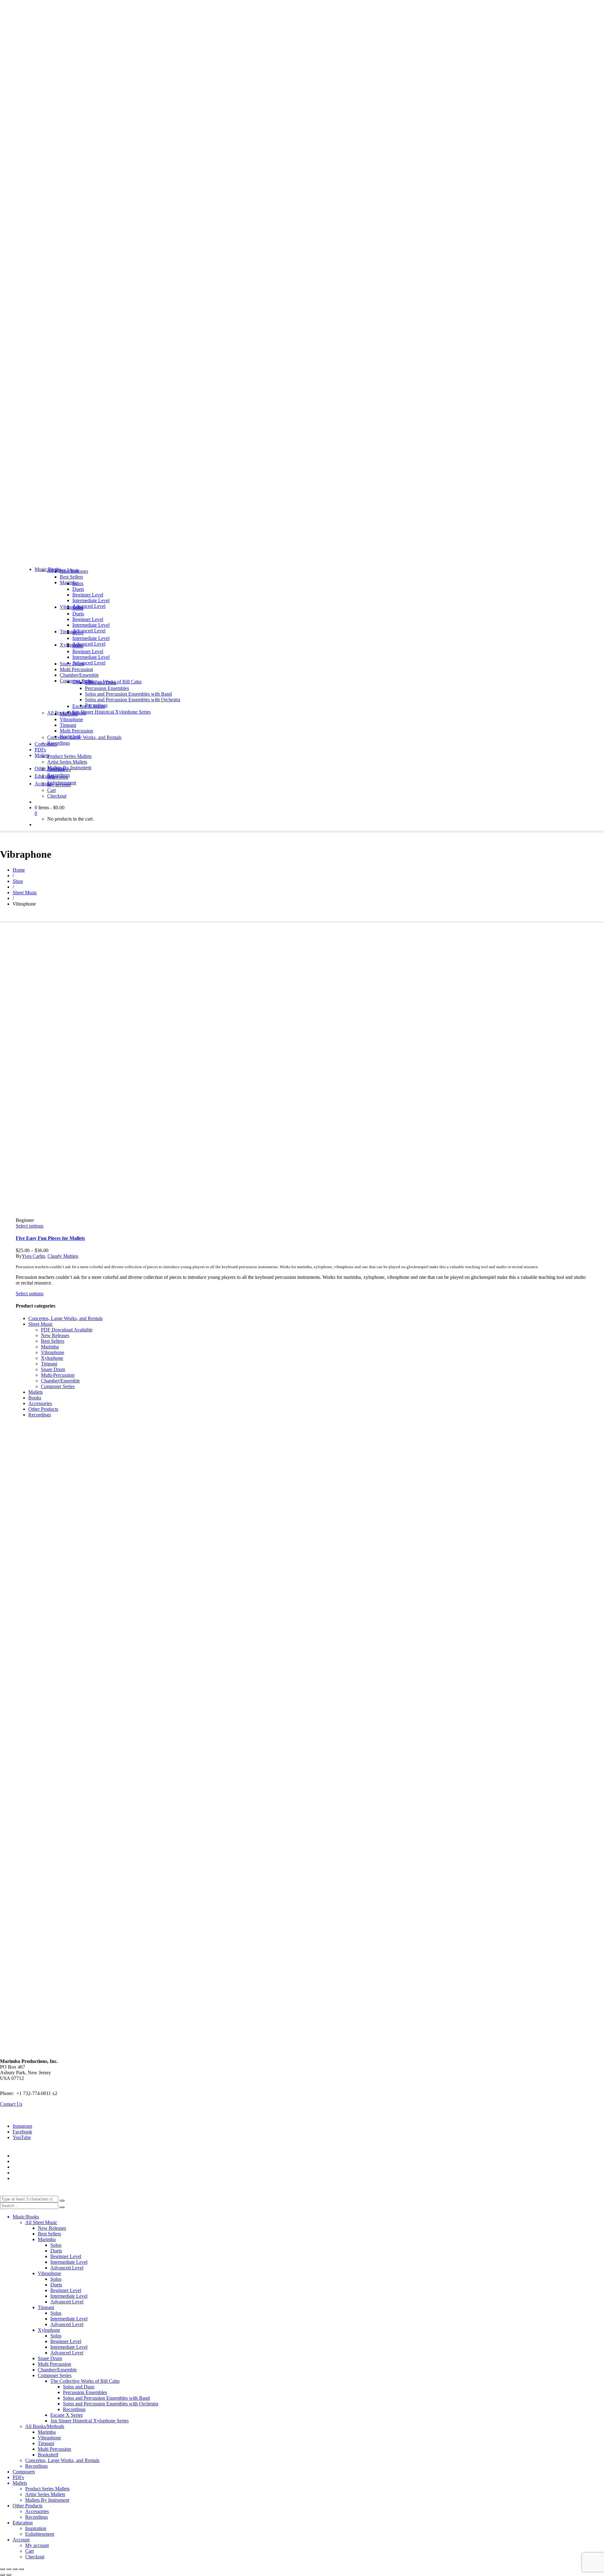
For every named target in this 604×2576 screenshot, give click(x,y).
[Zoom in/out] (3, 2569)
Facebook (22, 2132)
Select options (30, 1226)
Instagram (22, 2126)
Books (35, 1398)
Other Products (43, 1409)
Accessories (40, 1403)
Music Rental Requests (35, 2167)
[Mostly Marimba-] (302, 559)
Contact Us (11, 2104)
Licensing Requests (32, 2173)
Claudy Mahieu (63, 1256)
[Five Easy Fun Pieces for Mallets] (68, 1079)
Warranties (23, 2156)
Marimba (50, 1347)
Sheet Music (41, 1324)
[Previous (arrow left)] (3, 2575)
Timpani (49, 1364)
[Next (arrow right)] (9, 2575)
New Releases (55, 1335)
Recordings (40, 1415)
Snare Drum (53, 1369)
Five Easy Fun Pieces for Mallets (50, 1238)
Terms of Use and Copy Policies (45, 2161)
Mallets (36, 1392)
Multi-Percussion (58, 1375)
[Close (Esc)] (21, 2569)
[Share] (15, 2569)
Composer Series (58, 1386)
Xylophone (52, 1358)
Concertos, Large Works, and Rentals (65, 1318)
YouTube (22, 2137)
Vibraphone (53, 1352)
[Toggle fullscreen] (9, 2569)
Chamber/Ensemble (60, 1381)
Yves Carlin (33, 1256)
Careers (20, 2178)
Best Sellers (53, 1341)
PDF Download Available (67, 1330)
